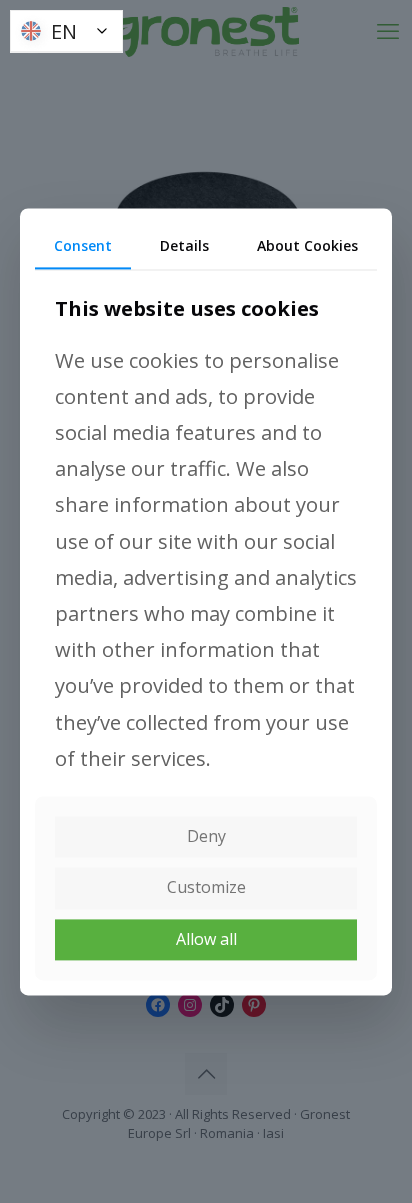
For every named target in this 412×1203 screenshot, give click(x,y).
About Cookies (307, 245)
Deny (206, 837)
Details (184, 245)
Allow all (206, 939)
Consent (83, 245)
